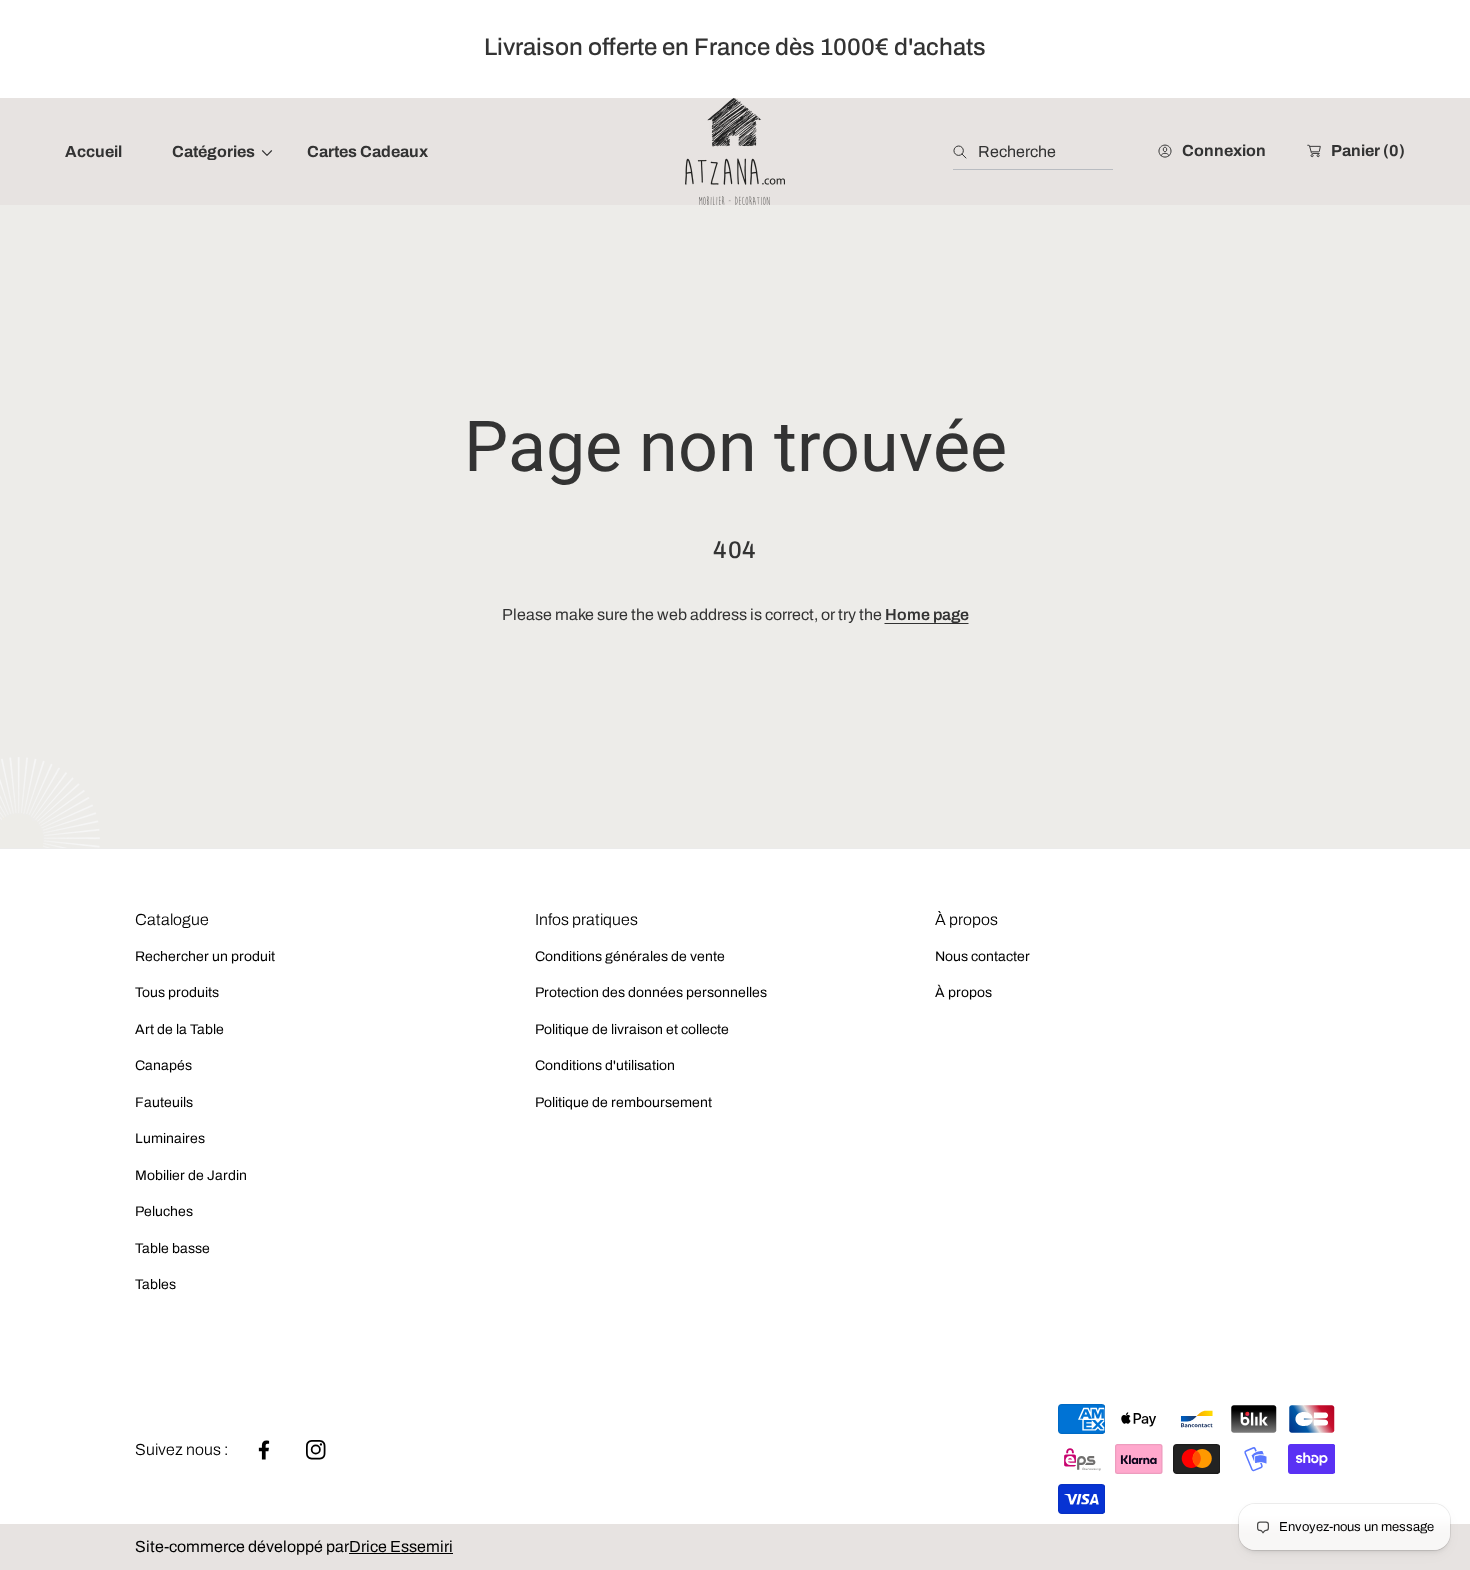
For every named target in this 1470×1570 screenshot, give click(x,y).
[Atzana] (735, 151)
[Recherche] (965, 152)
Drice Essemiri (401, 1546)
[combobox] (1033, 152)
